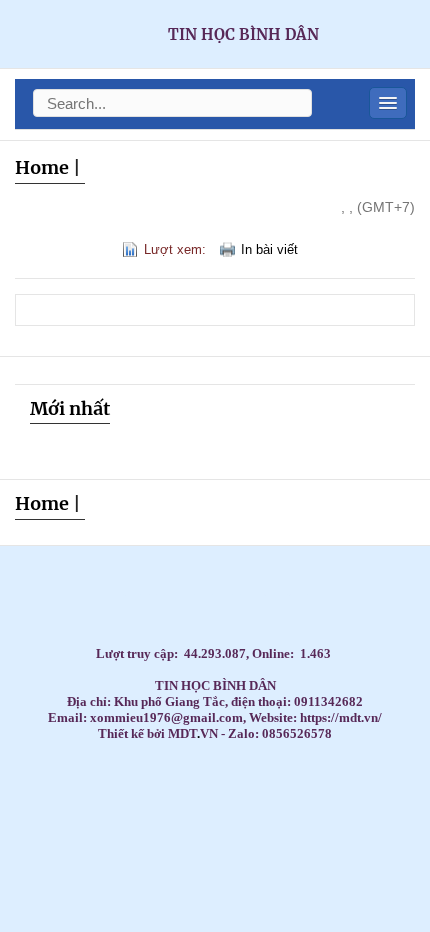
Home (42, 167)
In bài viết (269, 249)
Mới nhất (70, 408)
